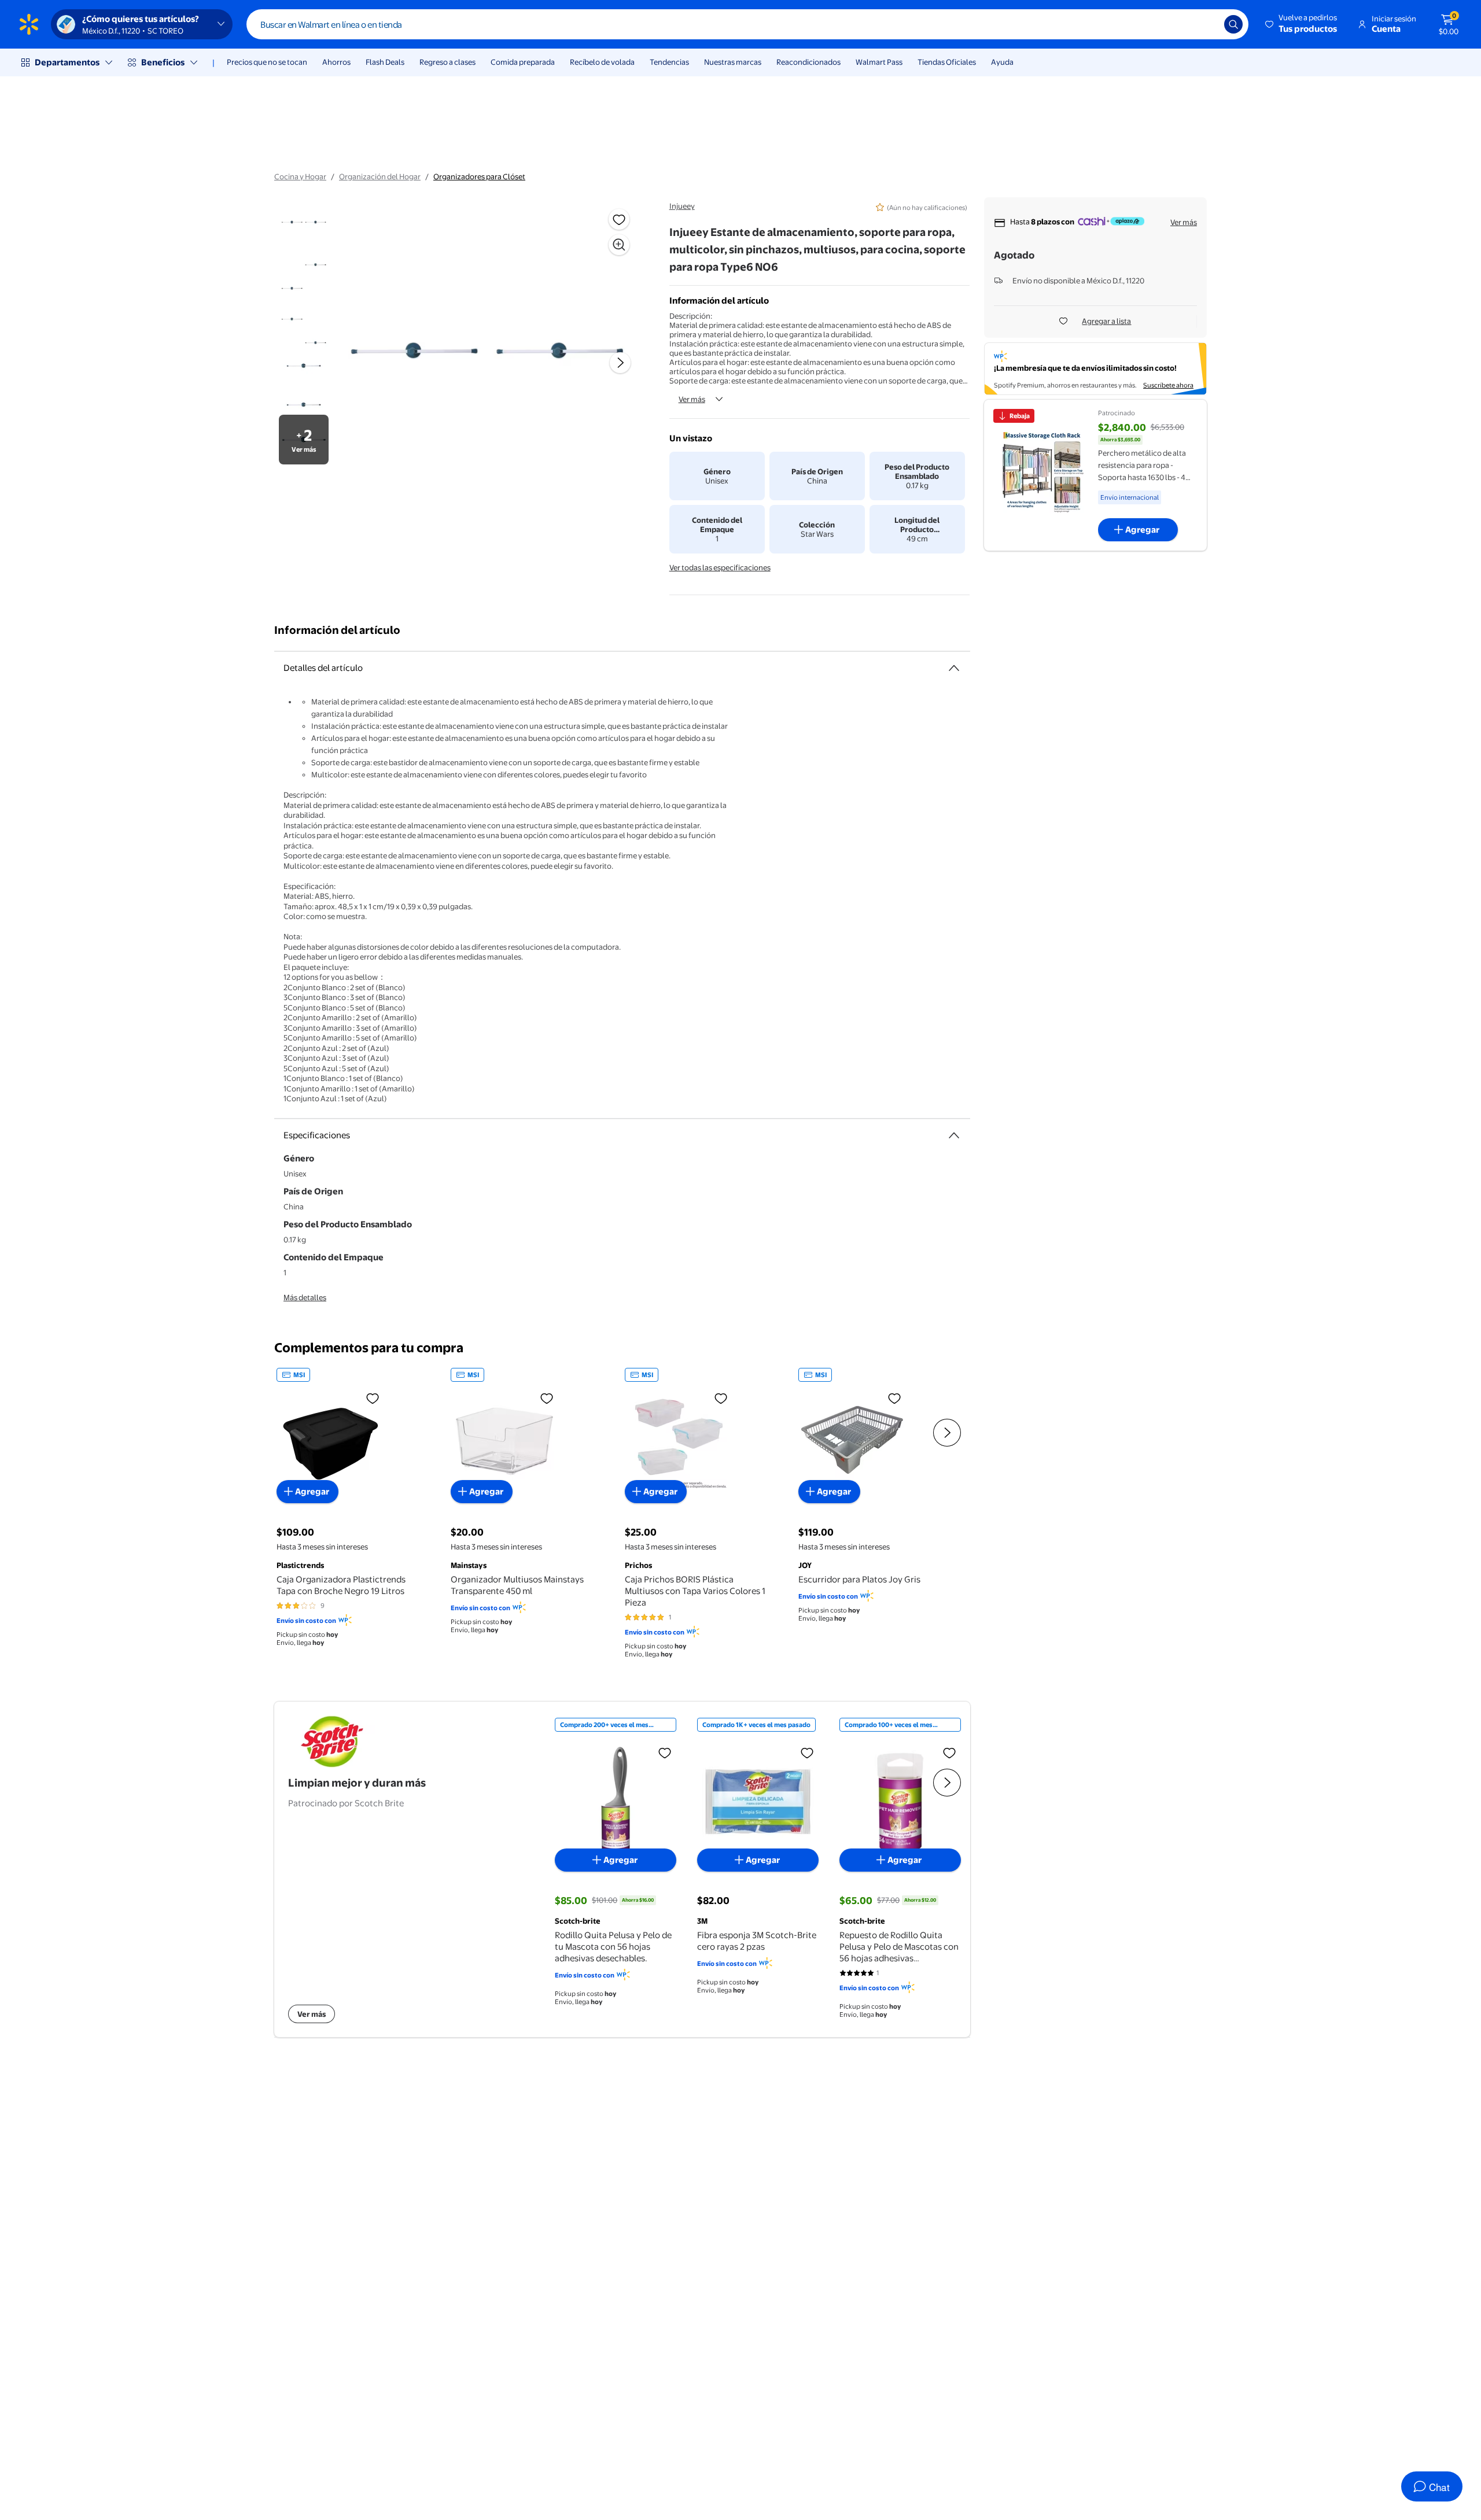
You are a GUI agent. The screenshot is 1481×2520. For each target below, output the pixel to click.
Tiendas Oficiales (947, 62)
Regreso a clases (447, 62)
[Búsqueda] (1233, 24)
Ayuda (1002, 62)
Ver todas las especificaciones (720, 567)
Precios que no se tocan (267, 62)
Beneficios (163, 62)
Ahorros (336, 62)
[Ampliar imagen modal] (619, 245)
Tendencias (669, 62)
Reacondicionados (808, 62)
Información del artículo (337, 630)
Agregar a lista (1106, 321)
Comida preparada (523, 62)
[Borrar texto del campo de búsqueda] (1207, 24)
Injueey (682, 206)
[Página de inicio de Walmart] (29, 24)
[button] (1302, 24)
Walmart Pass (879, 62)
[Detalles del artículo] (954, 668)
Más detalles (305, 1297)
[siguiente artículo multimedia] (620, 363)
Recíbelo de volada (602, 62)
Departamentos (67, 62)
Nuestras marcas (733, 62)
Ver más (692, 399)
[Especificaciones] (954, 1135)
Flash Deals (385, 62)
